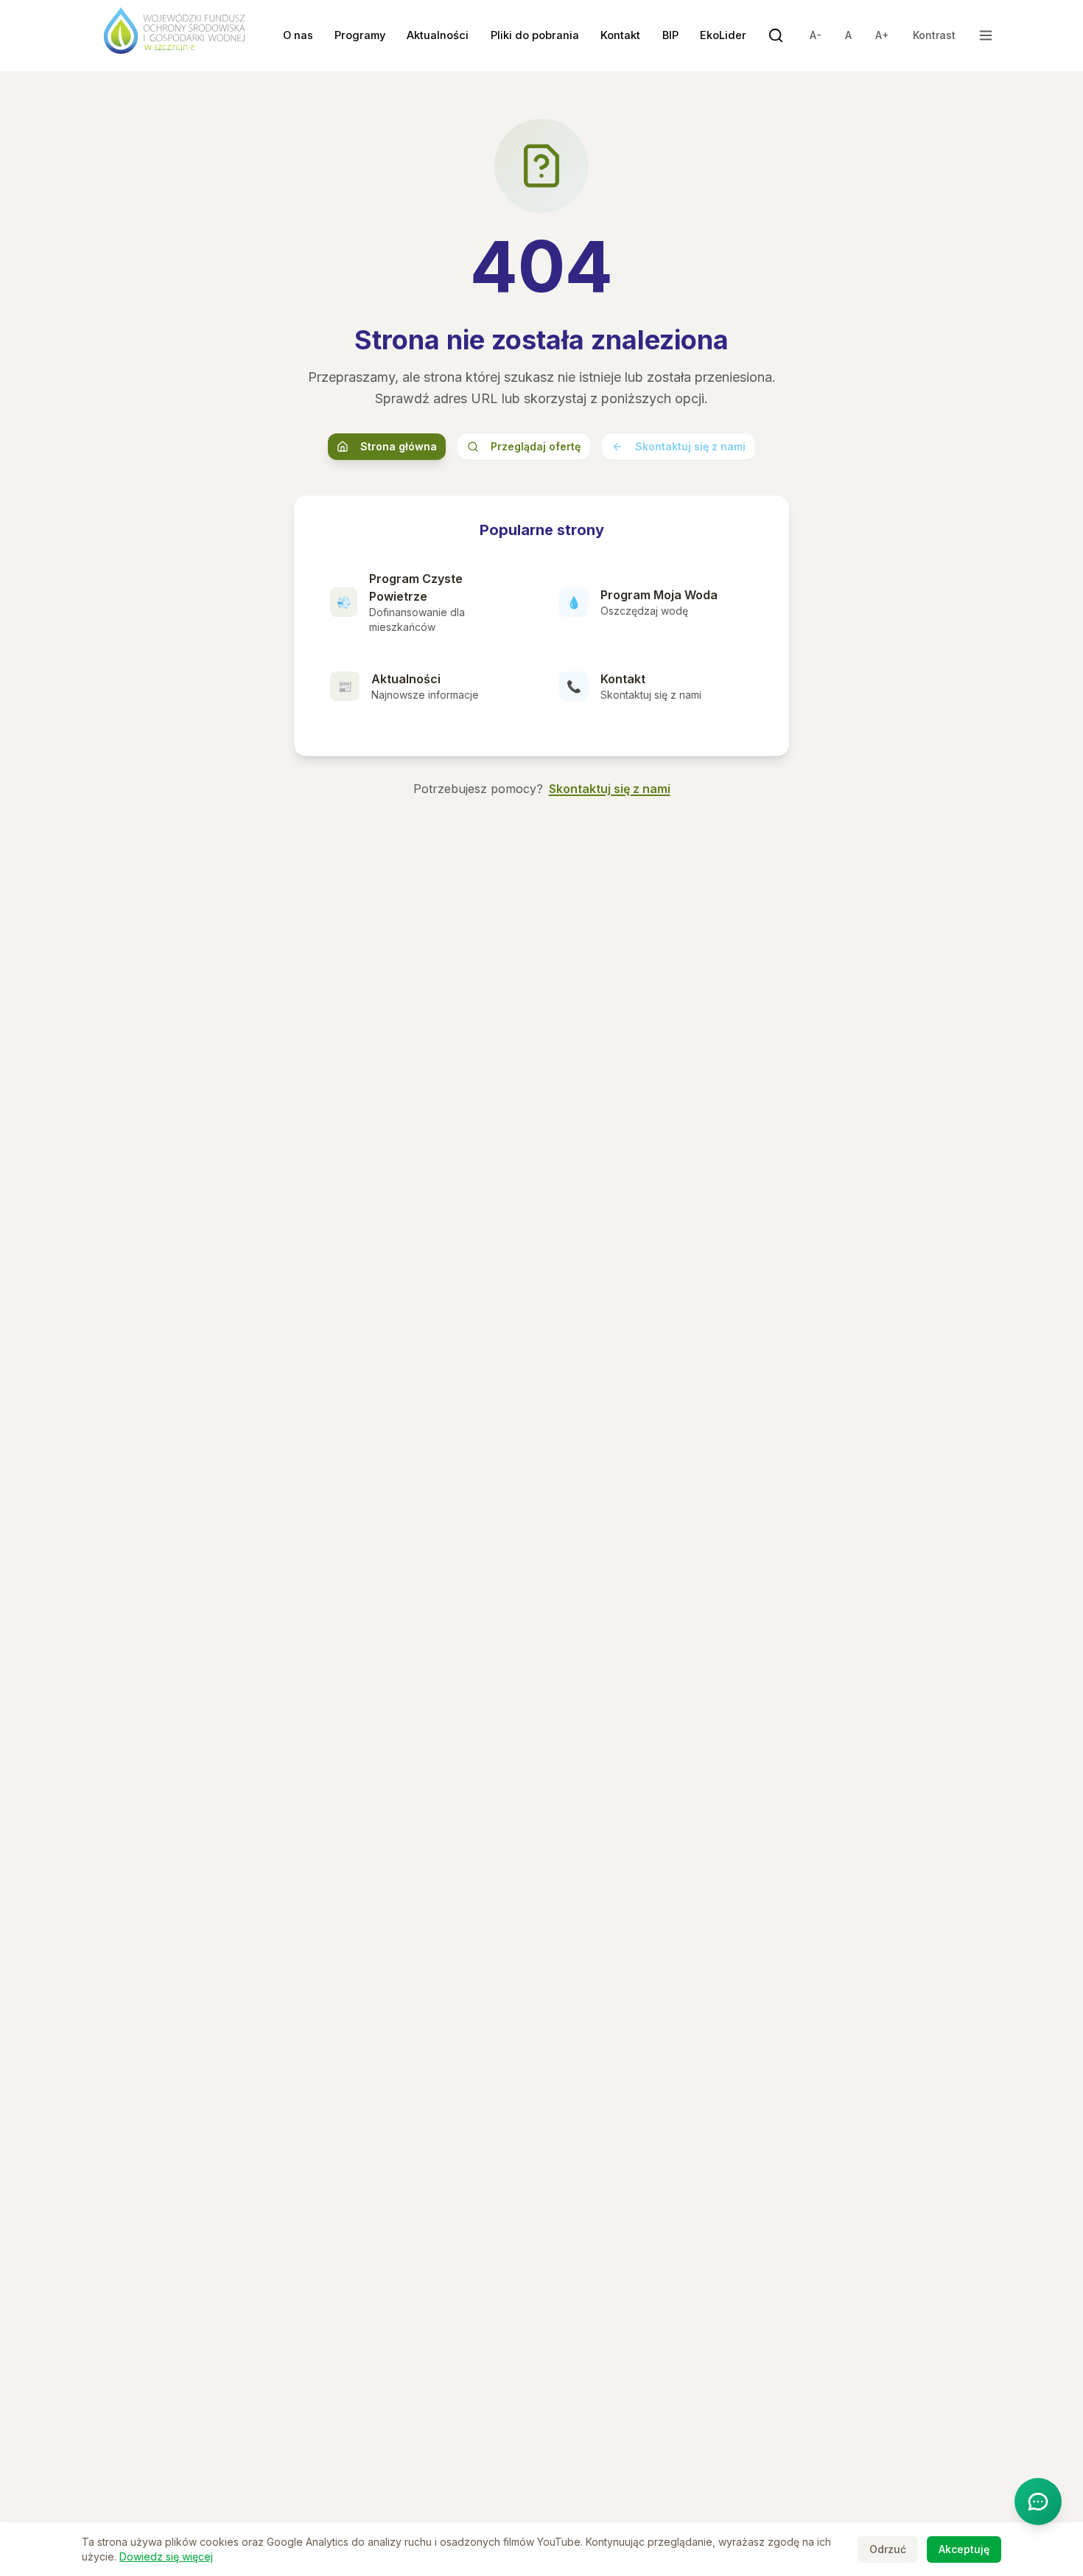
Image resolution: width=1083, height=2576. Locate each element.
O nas (298, 35)
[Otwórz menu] (986, 35)
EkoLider (723, 35)
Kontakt (620, 35)
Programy (360, 35)
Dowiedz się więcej (166, 2556)
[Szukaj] (776, 35)
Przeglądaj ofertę (536, 446)
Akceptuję (964, 2549)
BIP (670, 35)
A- (816, 35)
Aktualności (438, 35)
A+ (882, 35)
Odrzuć (888, 2549)
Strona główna (399, 446)
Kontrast (934, 35)
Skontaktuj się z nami (690, 446)
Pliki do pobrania (535, 35)
